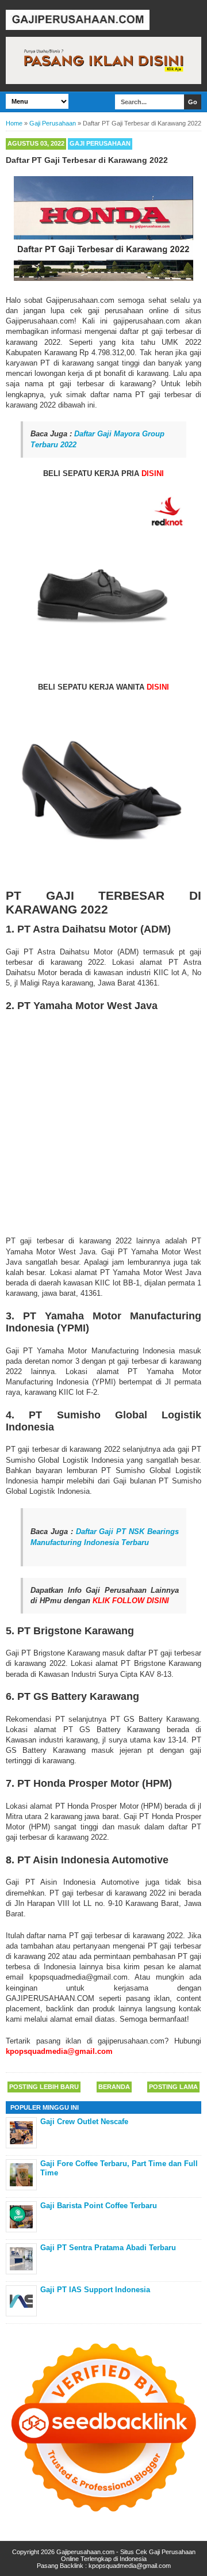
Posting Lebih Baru (44, 2087)
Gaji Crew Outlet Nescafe (84, 2122)
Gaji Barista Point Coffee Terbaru (99, 2206)
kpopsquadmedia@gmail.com (130, 2566)
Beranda (114, 2087)
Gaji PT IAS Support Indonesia (95, 2290)
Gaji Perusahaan (100, 143)
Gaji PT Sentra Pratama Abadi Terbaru (108, 2248)
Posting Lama (173, 2087)
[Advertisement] (103, 1121)
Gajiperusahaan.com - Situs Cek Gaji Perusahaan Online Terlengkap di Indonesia (126, 2555)
